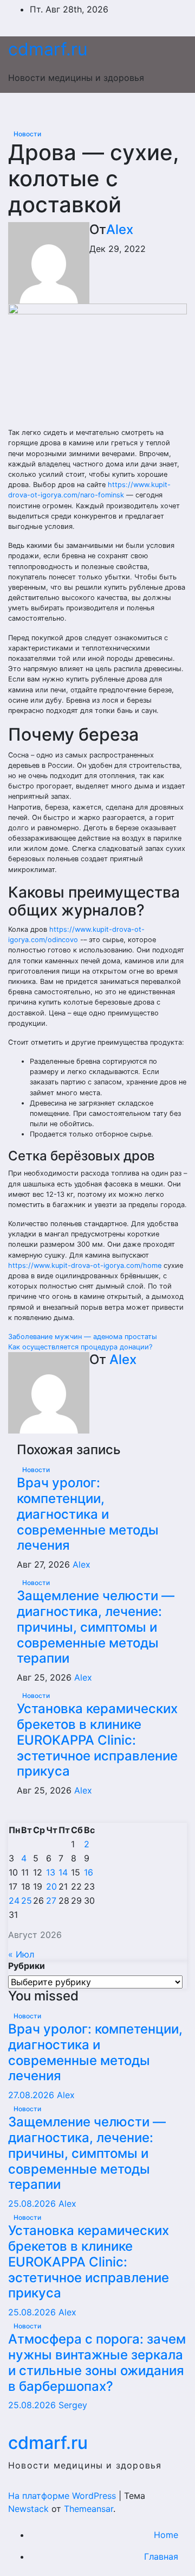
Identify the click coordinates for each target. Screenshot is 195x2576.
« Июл (21, 1954)
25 (27, 1901)
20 (51, 1886)
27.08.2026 (32, 2095)
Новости (27, 134)
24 (14, 1901)
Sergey (73, 2405)
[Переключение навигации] (100, 110)
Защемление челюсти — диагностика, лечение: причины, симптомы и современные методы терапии (96, 1627)
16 (89, 1872)
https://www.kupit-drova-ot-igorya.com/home (85, 1265)
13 (51, 1872)
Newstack (28, 2509)
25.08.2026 (33, 2204)
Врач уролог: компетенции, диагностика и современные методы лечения (88, 1514)
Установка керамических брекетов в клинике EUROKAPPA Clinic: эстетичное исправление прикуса (97, 1740)
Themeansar (89, 2509)
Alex (120, 229)
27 (51, 1901)
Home (166, 2535)
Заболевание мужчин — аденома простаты (83, 1337)
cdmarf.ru (48, 49)
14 (63, 1872)
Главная (161, 2556)
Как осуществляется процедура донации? (80, 1347)
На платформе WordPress (63, 2496)
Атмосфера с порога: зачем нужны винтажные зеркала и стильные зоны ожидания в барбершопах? (97, 2362)
